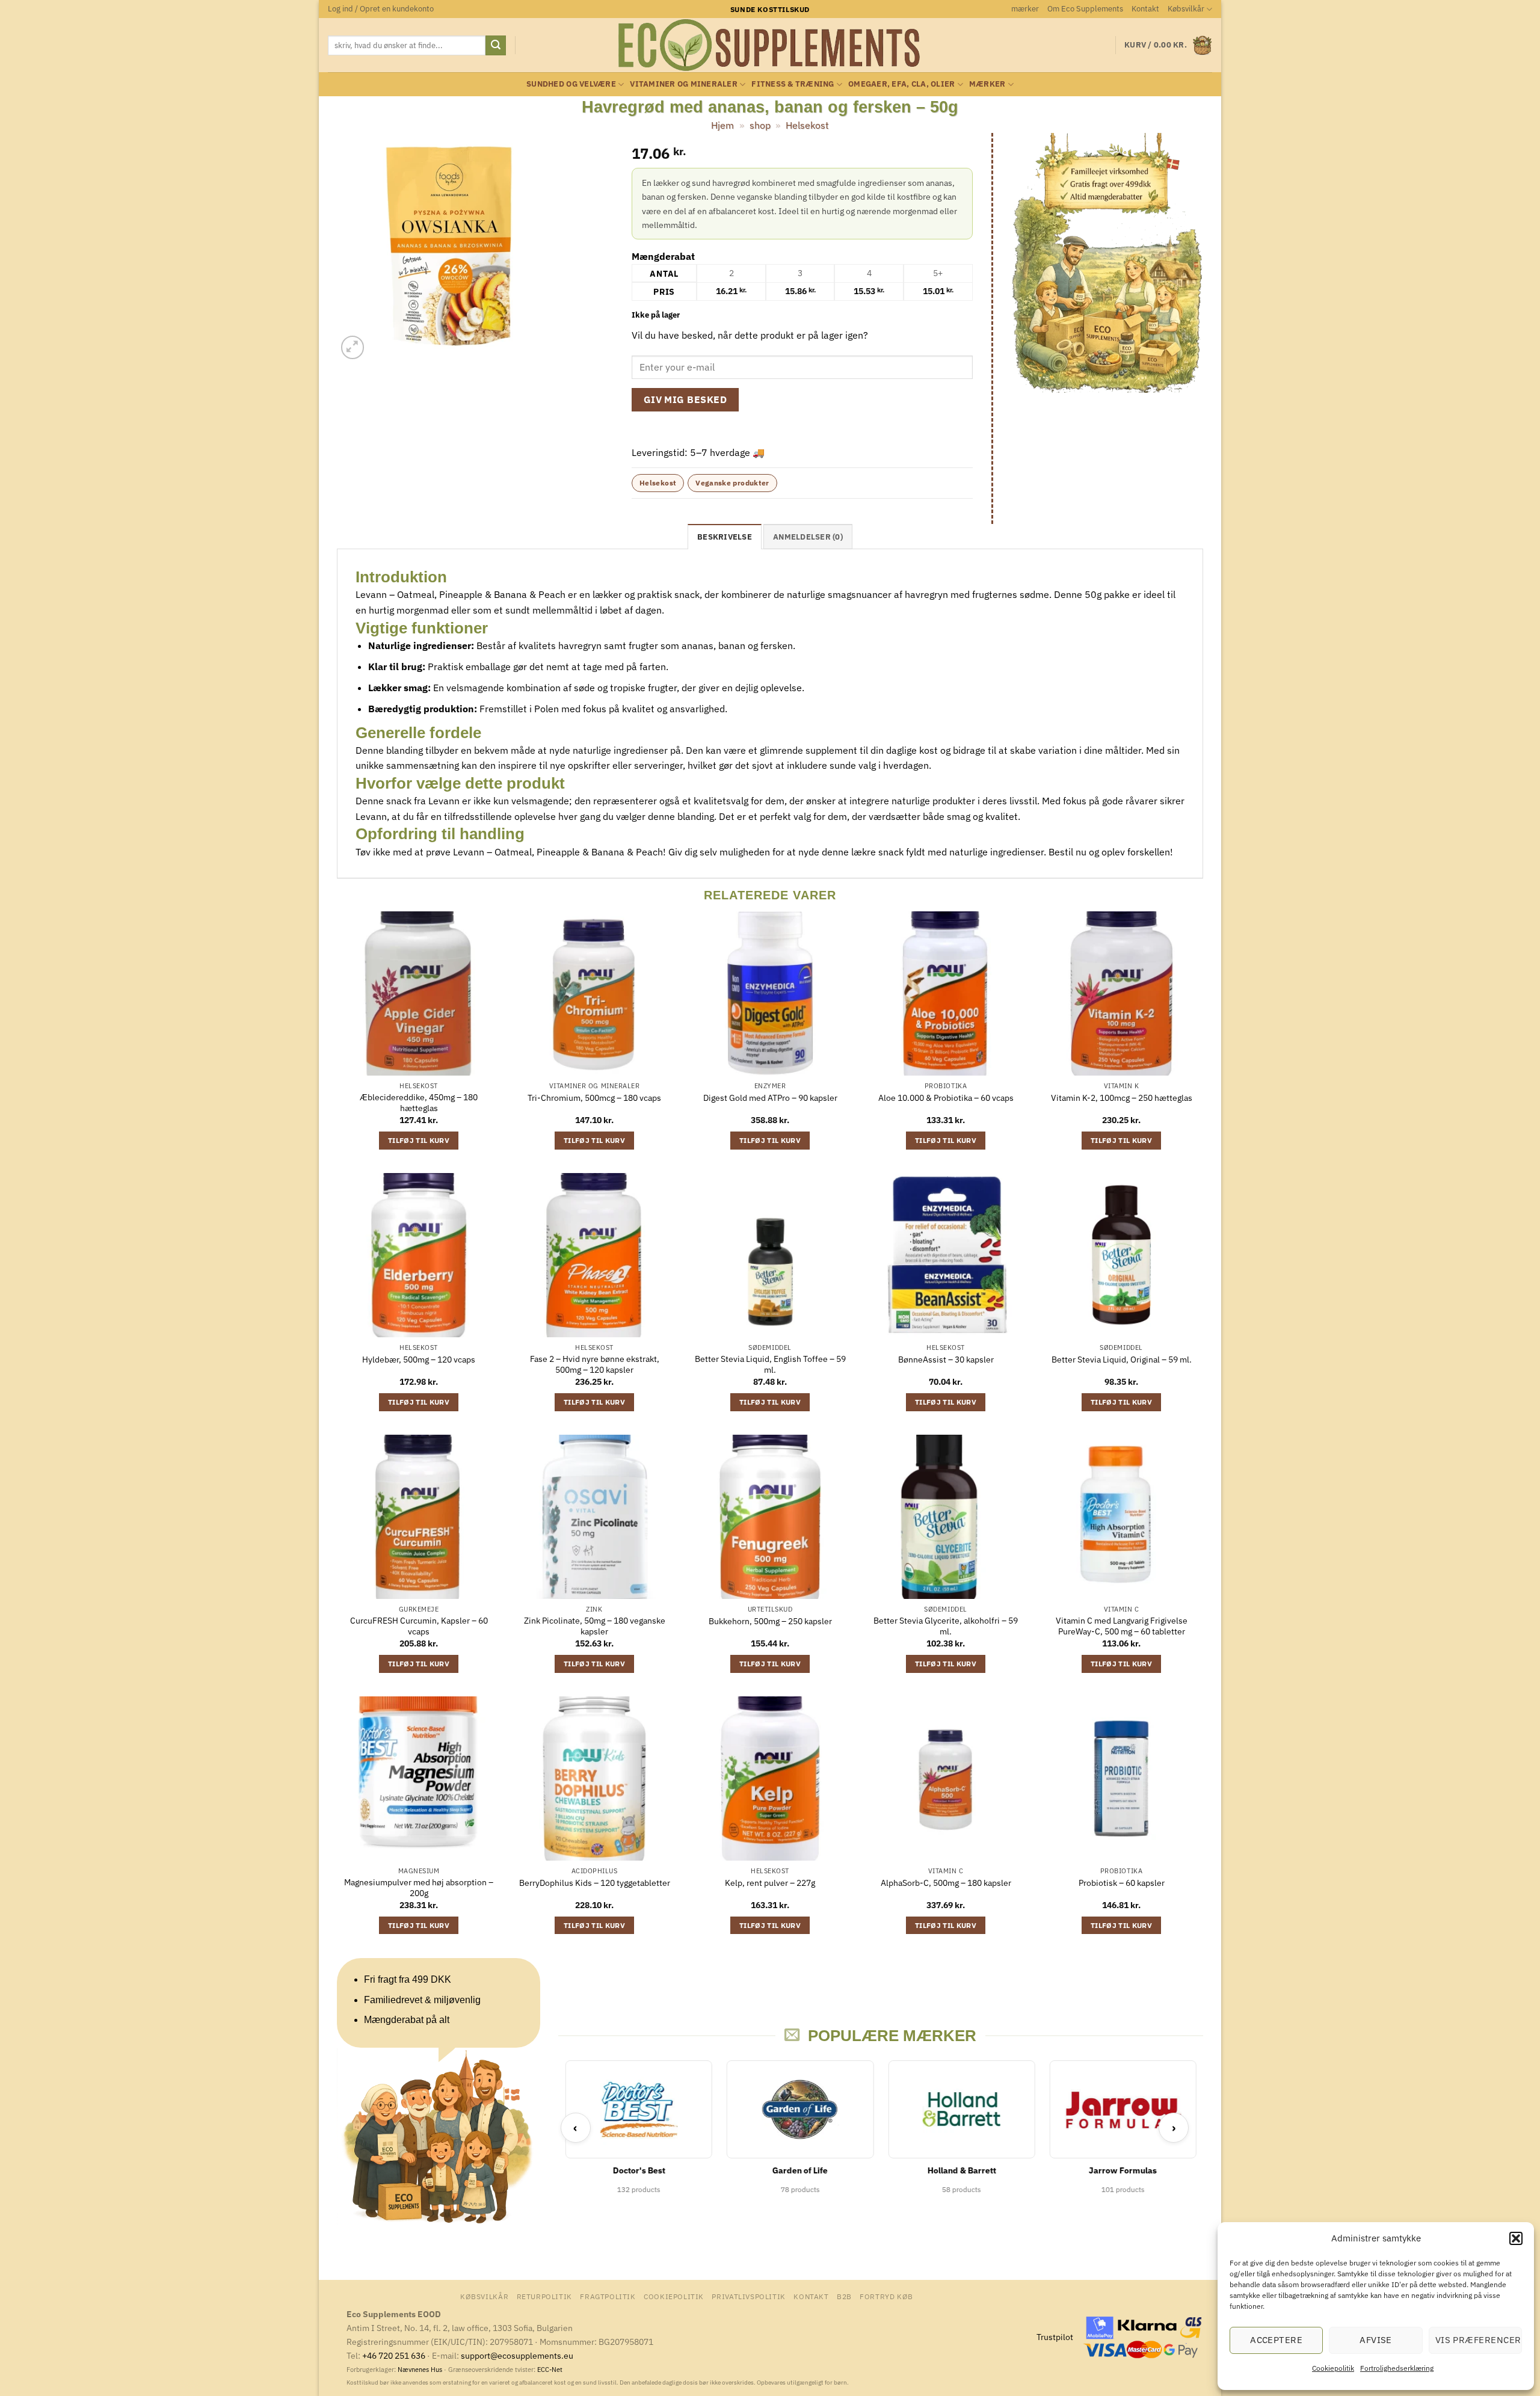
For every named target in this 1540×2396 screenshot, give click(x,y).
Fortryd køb (886, 2296)
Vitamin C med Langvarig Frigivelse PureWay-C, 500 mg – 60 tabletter (1122, 1626)
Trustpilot (1055, 2337)
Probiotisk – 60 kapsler (1122, 1883)
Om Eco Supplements (1085, 9)
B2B (844, 2296)
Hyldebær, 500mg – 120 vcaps (419, 1360)
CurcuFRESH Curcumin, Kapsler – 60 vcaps (419, 1626)
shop (760, 125)
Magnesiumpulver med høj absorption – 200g (419, 1888)
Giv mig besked (685, 399)
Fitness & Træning (793, 84)
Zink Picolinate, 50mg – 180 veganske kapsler (595, 1626)
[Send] (496, 46)
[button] (1516, 2238)
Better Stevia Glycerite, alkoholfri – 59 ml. (946, 1626)
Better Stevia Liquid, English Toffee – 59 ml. (770, 1365)
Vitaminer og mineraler (684, 84)
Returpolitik (544, 2296)
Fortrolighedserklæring (1397, 2368)
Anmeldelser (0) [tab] (808, 537)
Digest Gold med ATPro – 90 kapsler (770, 1098)
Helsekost (807, 125)
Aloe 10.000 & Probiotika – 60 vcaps (946, 1098)
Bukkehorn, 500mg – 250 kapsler (770, 1621)
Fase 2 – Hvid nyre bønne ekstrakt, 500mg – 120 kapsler (595, 1365)
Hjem (722, 125)
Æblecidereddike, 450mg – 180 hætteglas (419, 1103)
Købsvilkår (1186, 9)
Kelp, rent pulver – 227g (770, 1883)
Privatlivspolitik (748, 2296)
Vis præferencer (1478, 2340)
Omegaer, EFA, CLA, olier (901, 84)
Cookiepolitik (1333, 2368)
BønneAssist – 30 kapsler (946, 1360)
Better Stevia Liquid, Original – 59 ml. (1122, 1360)
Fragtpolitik (608, 2296)
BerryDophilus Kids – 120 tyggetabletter (595, 1883)
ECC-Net (550, 2370)
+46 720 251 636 (394, 2355)
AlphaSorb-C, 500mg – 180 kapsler (946, 1883)
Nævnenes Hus (421, 2370)
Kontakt (1145, 9)
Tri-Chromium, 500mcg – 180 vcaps (594, 1098)
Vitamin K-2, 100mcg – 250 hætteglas (1122, 1098)
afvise (1376, 2340)
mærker (1025, 9)
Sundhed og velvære (571, 84)
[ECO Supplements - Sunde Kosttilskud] (770, 45)
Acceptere (1276, 2340)
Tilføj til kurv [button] (419, 1140)
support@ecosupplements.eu (517, 2355)
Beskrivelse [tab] (725, 537)
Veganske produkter (732, 483)
